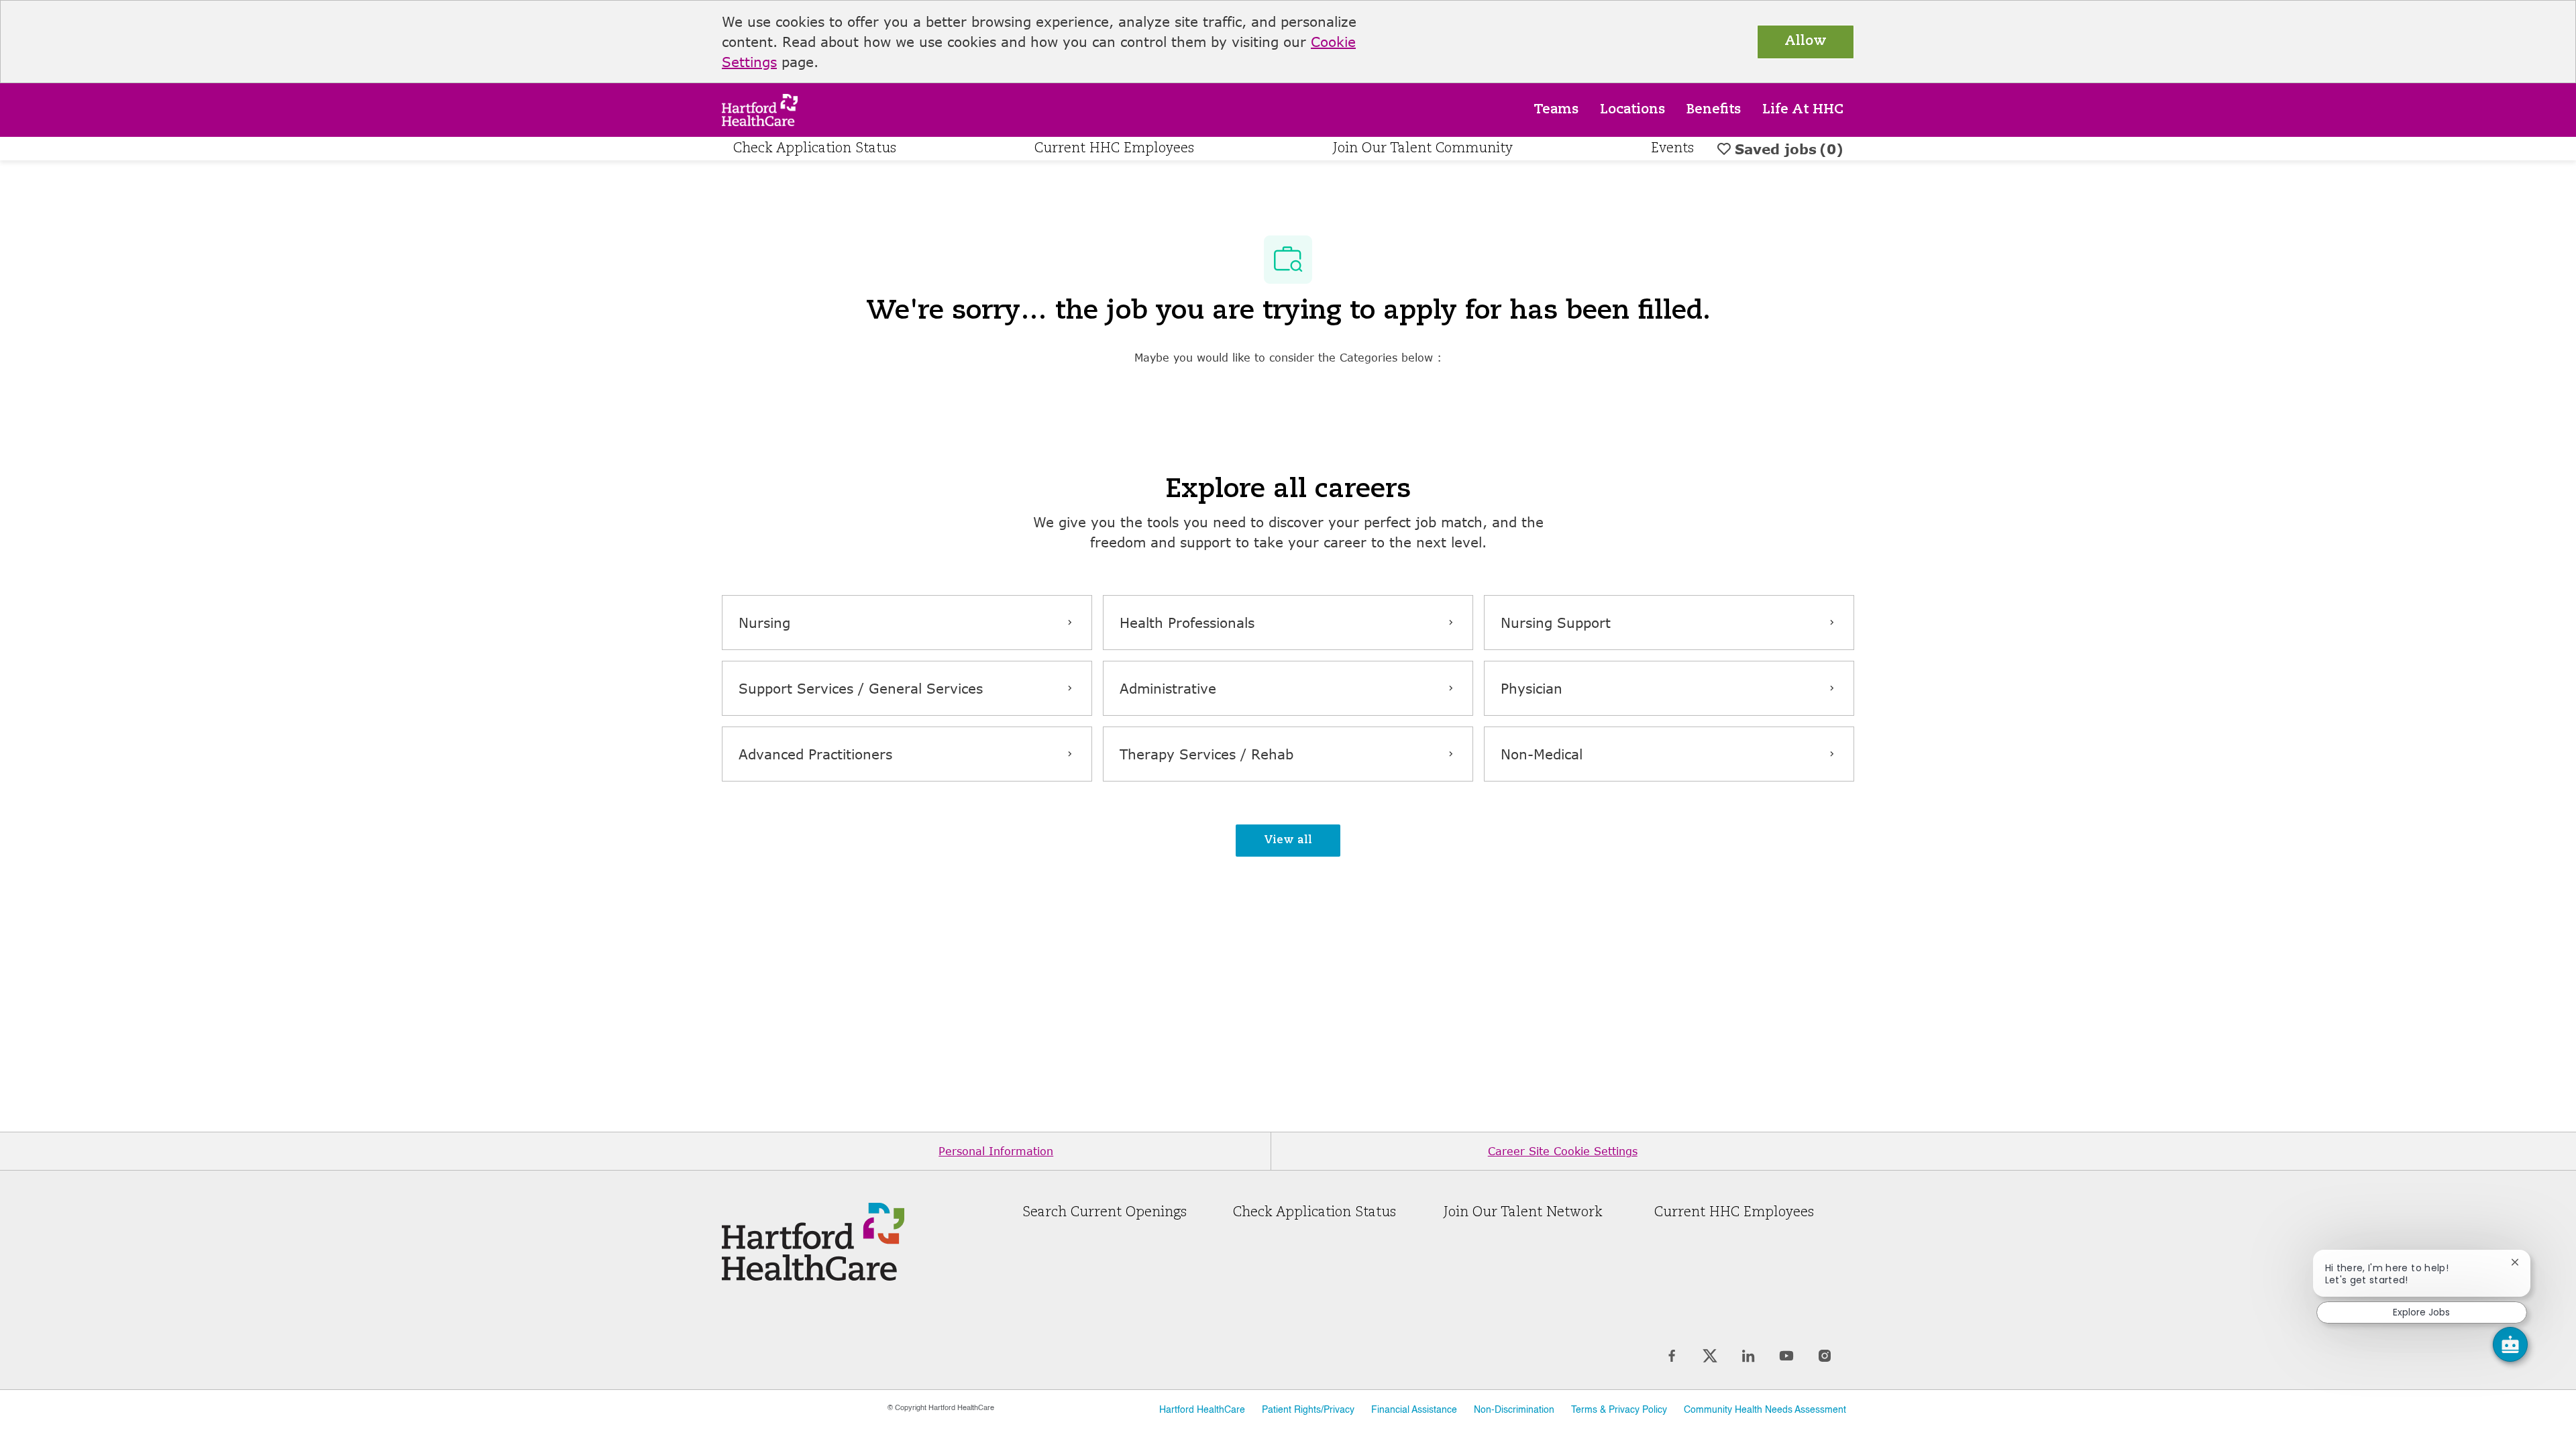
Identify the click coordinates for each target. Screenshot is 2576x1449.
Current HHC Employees (1114, 149)
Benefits (1714, 110)
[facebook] (1671, 1356)
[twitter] (1710, 1356)
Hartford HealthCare (1202, 1410)
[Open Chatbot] (2510, 1344)
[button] (1288, 841)
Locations (1632, 110)
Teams (1556, 110)
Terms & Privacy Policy (1619, 1410)
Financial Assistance (1414, 1410)
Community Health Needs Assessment (1765, 1410)
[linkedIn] (1748, 1356)
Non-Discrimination (1514, 1410)
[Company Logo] (760, 108)
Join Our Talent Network (1523, 1213)
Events (1672, 149)
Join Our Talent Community (1423, 149)
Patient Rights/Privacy (1308, 1410)
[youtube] (1786, 1356)
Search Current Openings (1105, 1213)
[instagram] (1824, 1356)
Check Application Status (815, 149)
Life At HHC (1803, 110)
